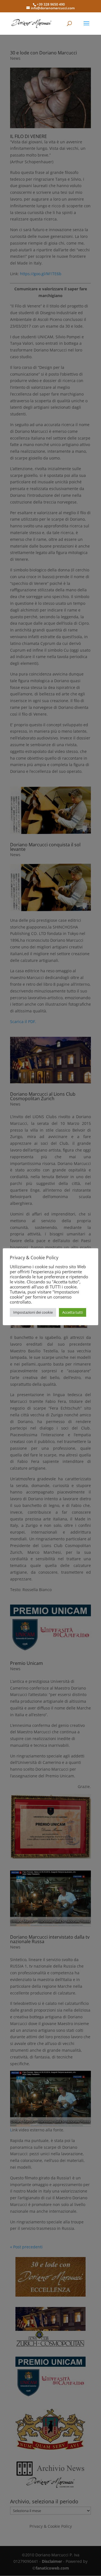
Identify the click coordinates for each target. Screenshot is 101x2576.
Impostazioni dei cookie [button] (33, 1312)
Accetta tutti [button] (73, 1312)
